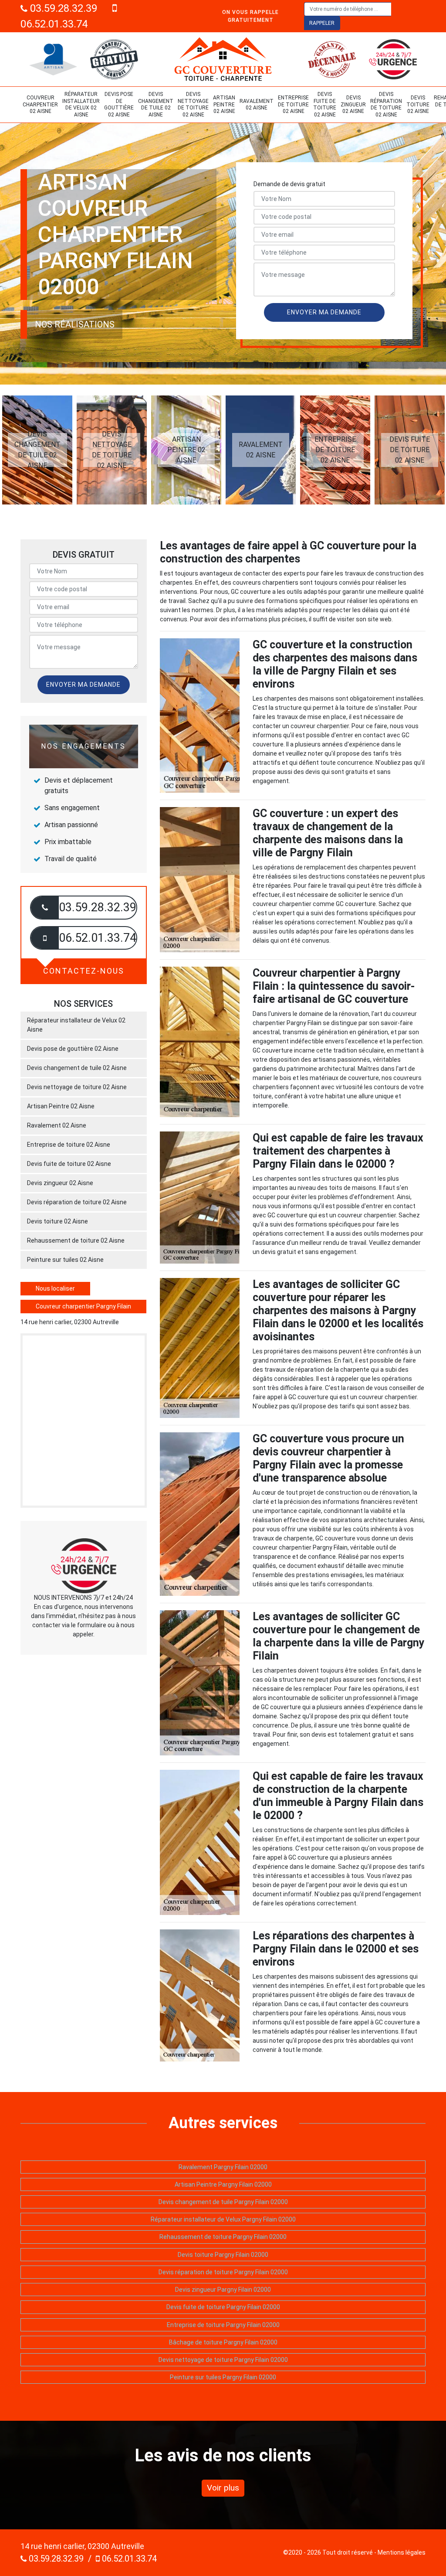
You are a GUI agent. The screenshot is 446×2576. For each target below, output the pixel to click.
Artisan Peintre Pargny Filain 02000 (223, 2184)
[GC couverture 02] (223, 59)
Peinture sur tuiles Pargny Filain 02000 (223, 2377)
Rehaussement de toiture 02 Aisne (76, 1240)
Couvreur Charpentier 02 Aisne (40, 104)
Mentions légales (402, 2552)
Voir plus (223, 2488)
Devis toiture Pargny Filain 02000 (223, 2255)
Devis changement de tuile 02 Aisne (156, 104)
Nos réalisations (75, 324)
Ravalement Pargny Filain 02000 (223, 2167)
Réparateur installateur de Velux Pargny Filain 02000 (223, 2219)
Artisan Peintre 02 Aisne (224, 104)
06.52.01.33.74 (128, 2559)
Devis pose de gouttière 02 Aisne (119, 104)
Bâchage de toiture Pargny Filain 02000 (223, 2342)
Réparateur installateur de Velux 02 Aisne (81, 104)
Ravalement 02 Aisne (257, 105)
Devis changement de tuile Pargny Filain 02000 (223, 2202)
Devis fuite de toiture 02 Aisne (325, 104)
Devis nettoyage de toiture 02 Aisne (193, 104)
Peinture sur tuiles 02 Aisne (65, 1260)
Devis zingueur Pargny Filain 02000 (223, 2290)
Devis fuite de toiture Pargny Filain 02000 (223, 2307)
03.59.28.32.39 (62, 8)
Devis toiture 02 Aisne (418, 104)
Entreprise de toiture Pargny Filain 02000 (223, 2325)
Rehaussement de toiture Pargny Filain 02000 (223, 2237)
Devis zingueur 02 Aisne (353, 104)
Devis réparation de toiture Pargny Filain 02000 (223, 2272)
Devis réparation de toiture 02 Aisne (386, 104)
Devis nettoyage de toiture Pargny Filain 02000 (223, 2360)
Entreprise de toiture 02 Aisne (293, 104)
